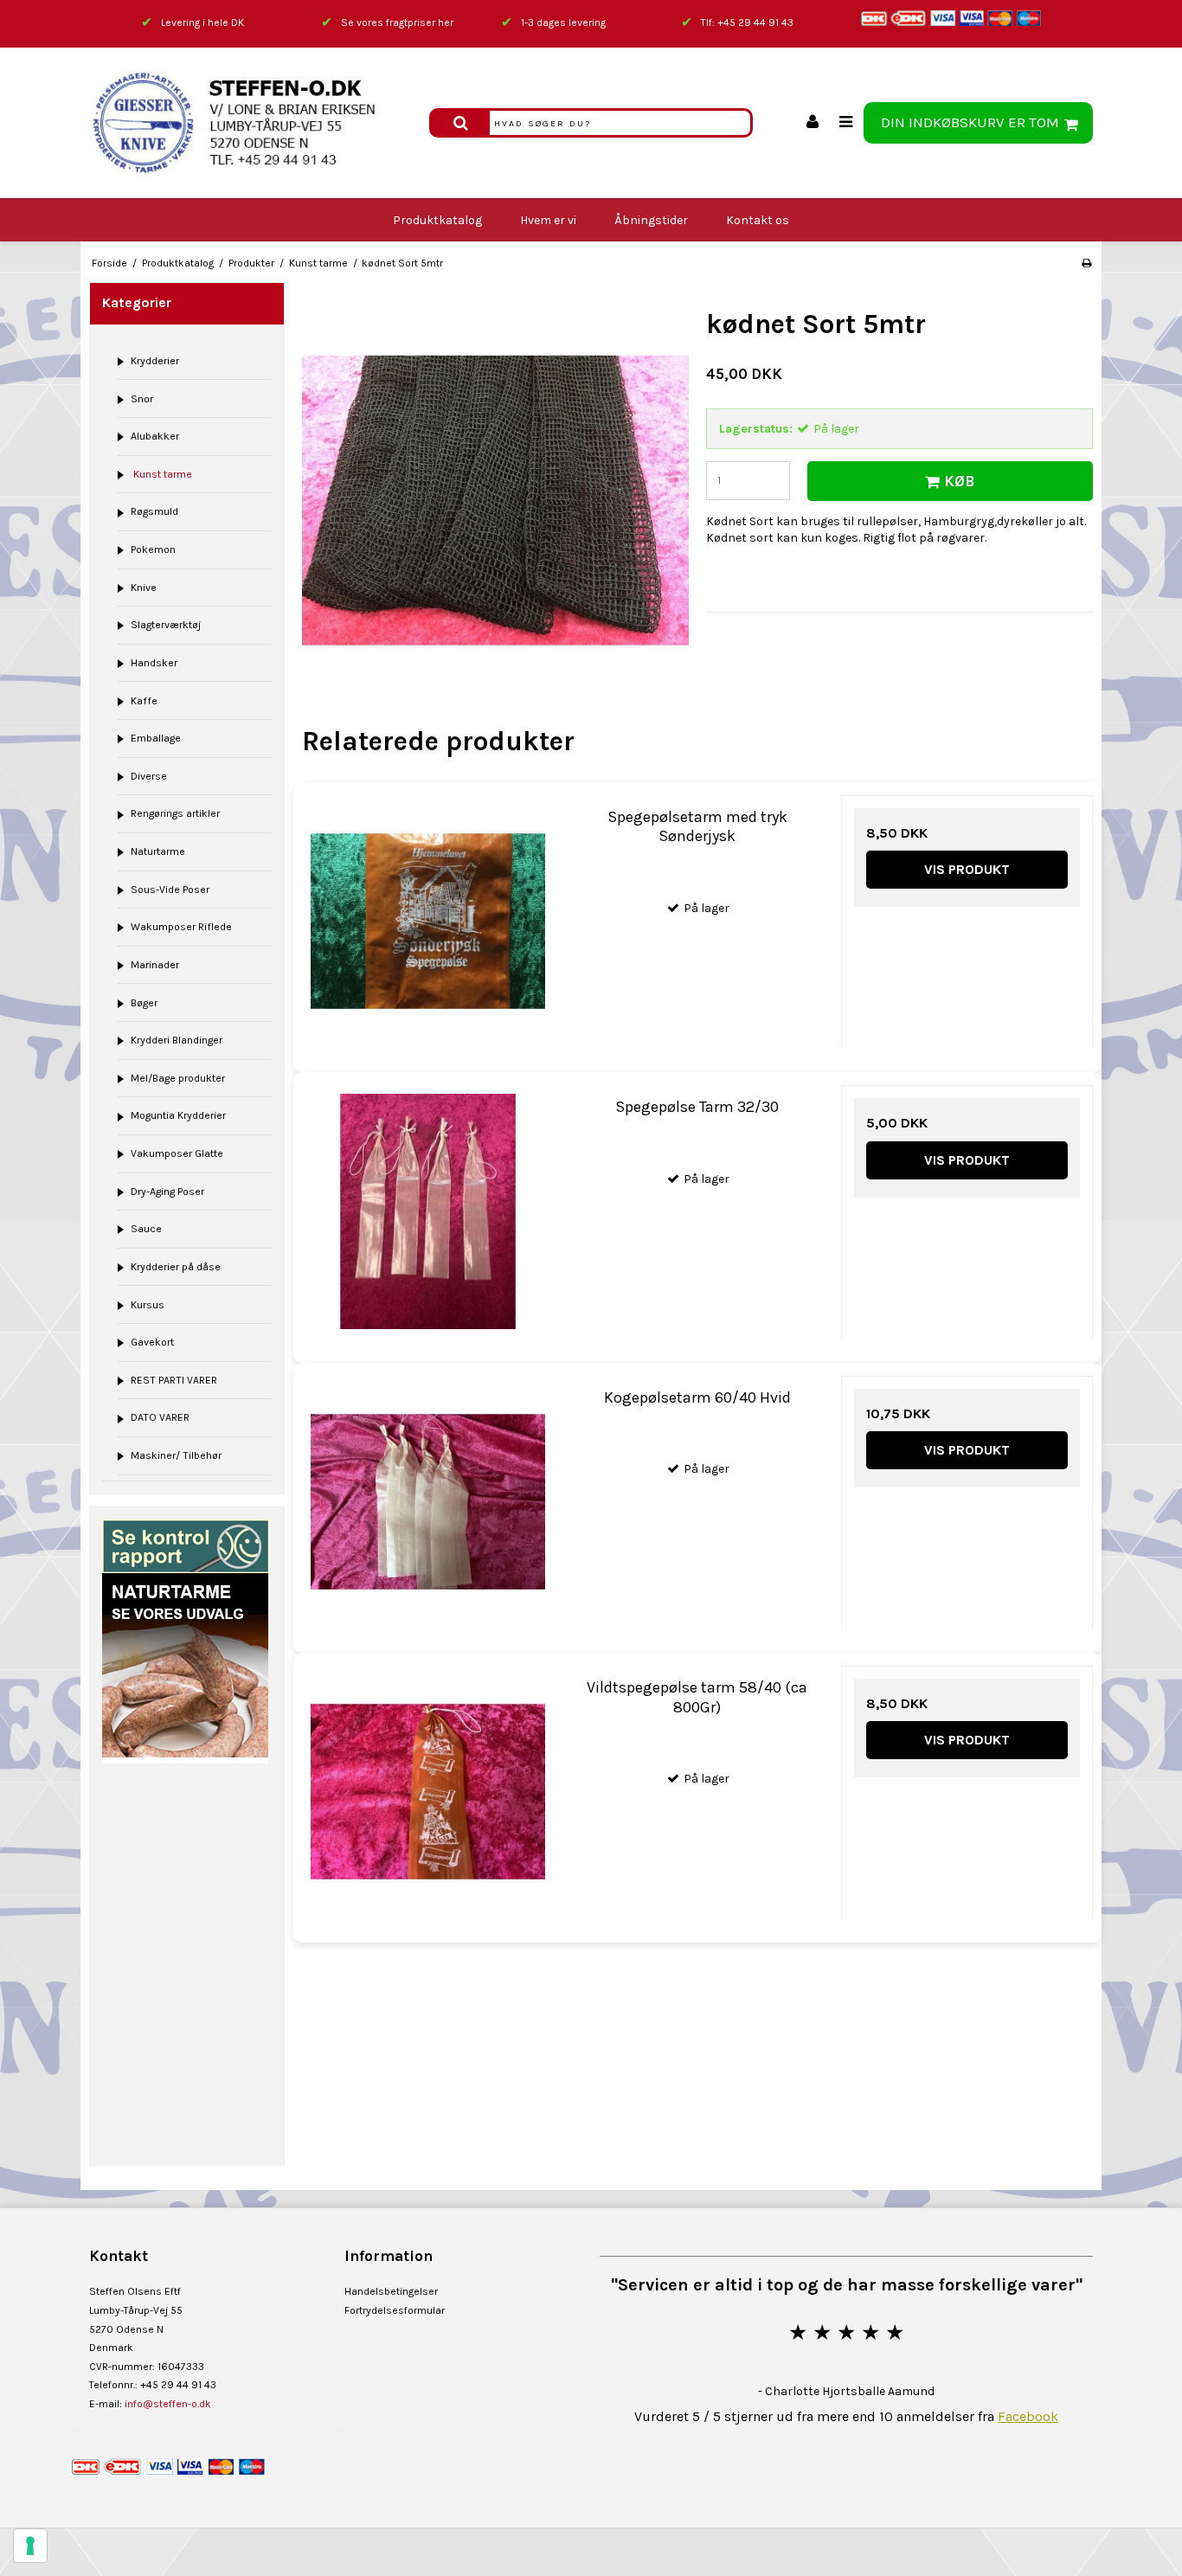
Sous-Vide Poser (170, 890)
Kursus (148, 1305)
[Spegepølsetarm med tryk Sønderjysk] (428, 921)
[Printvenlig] (1086, 263)
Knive (144, 588)
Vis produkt (967, 869)
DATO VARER (160, 1417)
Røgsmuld (154, 511)
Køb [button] (959, 481)
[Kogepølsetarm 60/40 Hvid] (428, 1502)
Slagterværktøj (166, 625)
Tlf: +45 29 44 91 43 (747, 22)
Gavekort (152, 1342)
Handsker (154, 663)
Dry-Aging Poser (167, 1192)
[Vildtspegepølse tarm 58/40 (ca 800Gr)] (428, 1792)
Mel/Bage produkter (178, 1078)
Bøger (144, 1003)
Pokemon (153, 549)
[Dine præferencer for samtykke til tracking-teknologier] (30, 2546)
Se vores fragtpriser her (397, 22)
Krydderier (155, 361)
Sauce (146, 1229)
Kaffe (144, 701)
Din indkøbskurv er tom (970, 122)
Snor (142, 399)
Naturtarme (158, 851)
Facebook (1028, 2416)
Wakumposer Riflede (181, 927)
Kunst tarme (161, 474)
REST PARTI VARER (174, 1380)
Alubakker (155, 436)
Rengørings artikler (175, 813)
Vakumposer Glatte (177, 1153)
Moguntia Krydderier (178, 1115)
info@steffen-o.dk (168, 2404)
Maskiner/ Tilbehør (176, 1455)
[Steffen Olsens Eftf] (251, 123)
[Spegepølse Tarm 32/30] (428, 1211)
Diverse (149, 776)
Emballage (156, 738)
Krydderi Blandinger (177, 1040)
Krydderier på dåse (176, 1267)
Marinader (155, 965)
